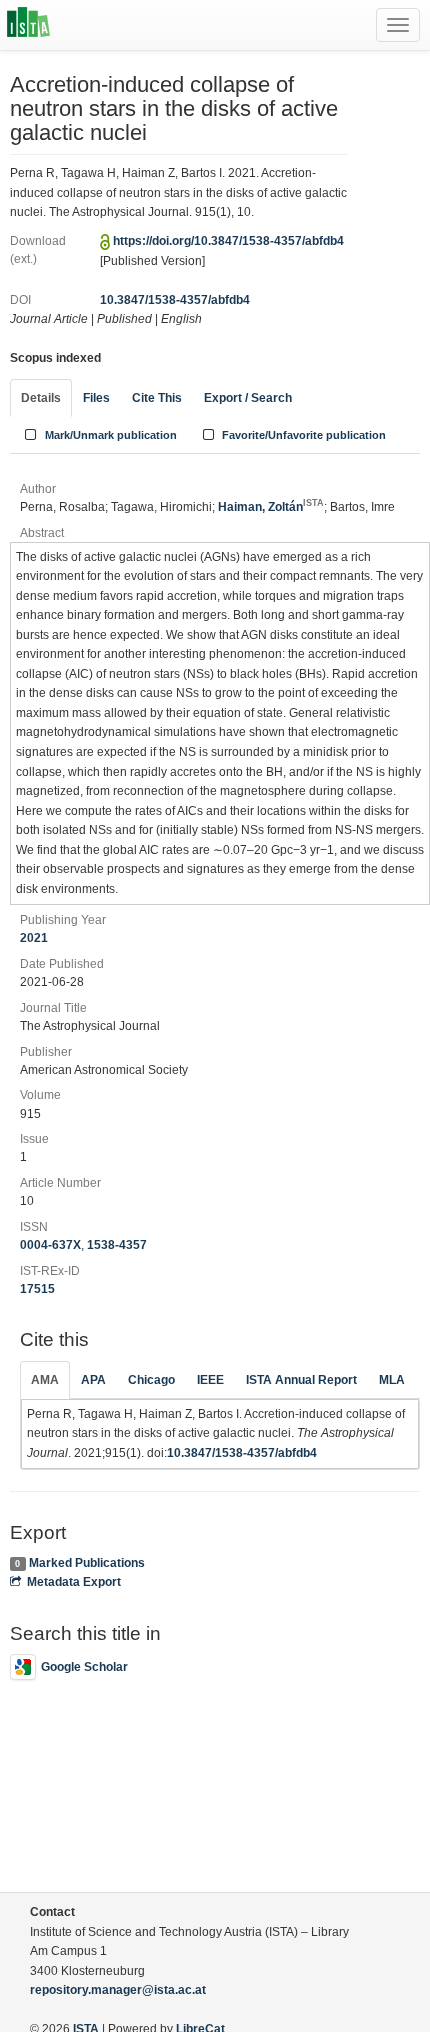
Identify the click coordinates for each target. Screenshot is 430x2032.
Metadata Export (74, 1582)
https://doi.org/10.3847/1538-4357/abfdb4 (228, 241)
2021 (34, 938)
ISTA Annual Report (301, 1380)
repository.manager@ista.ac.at (118, 1990)
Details (41, 398)
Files (96, 398)
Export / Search (248, 398)
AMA (45, 1380)
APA (93, 1380)
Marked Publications (87, 1563)
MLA (392, 1380)
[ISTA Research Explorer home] (28, 25)
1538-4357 (117, 1245)
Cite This (157, 398)
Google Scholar (84, 1667)
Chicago (151, 1380)
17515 (37, 1289)
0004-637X (50, 1245)
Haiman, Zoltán (271, 507)
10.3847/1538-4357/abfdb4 (175, 300)
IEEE (210, 1380)
